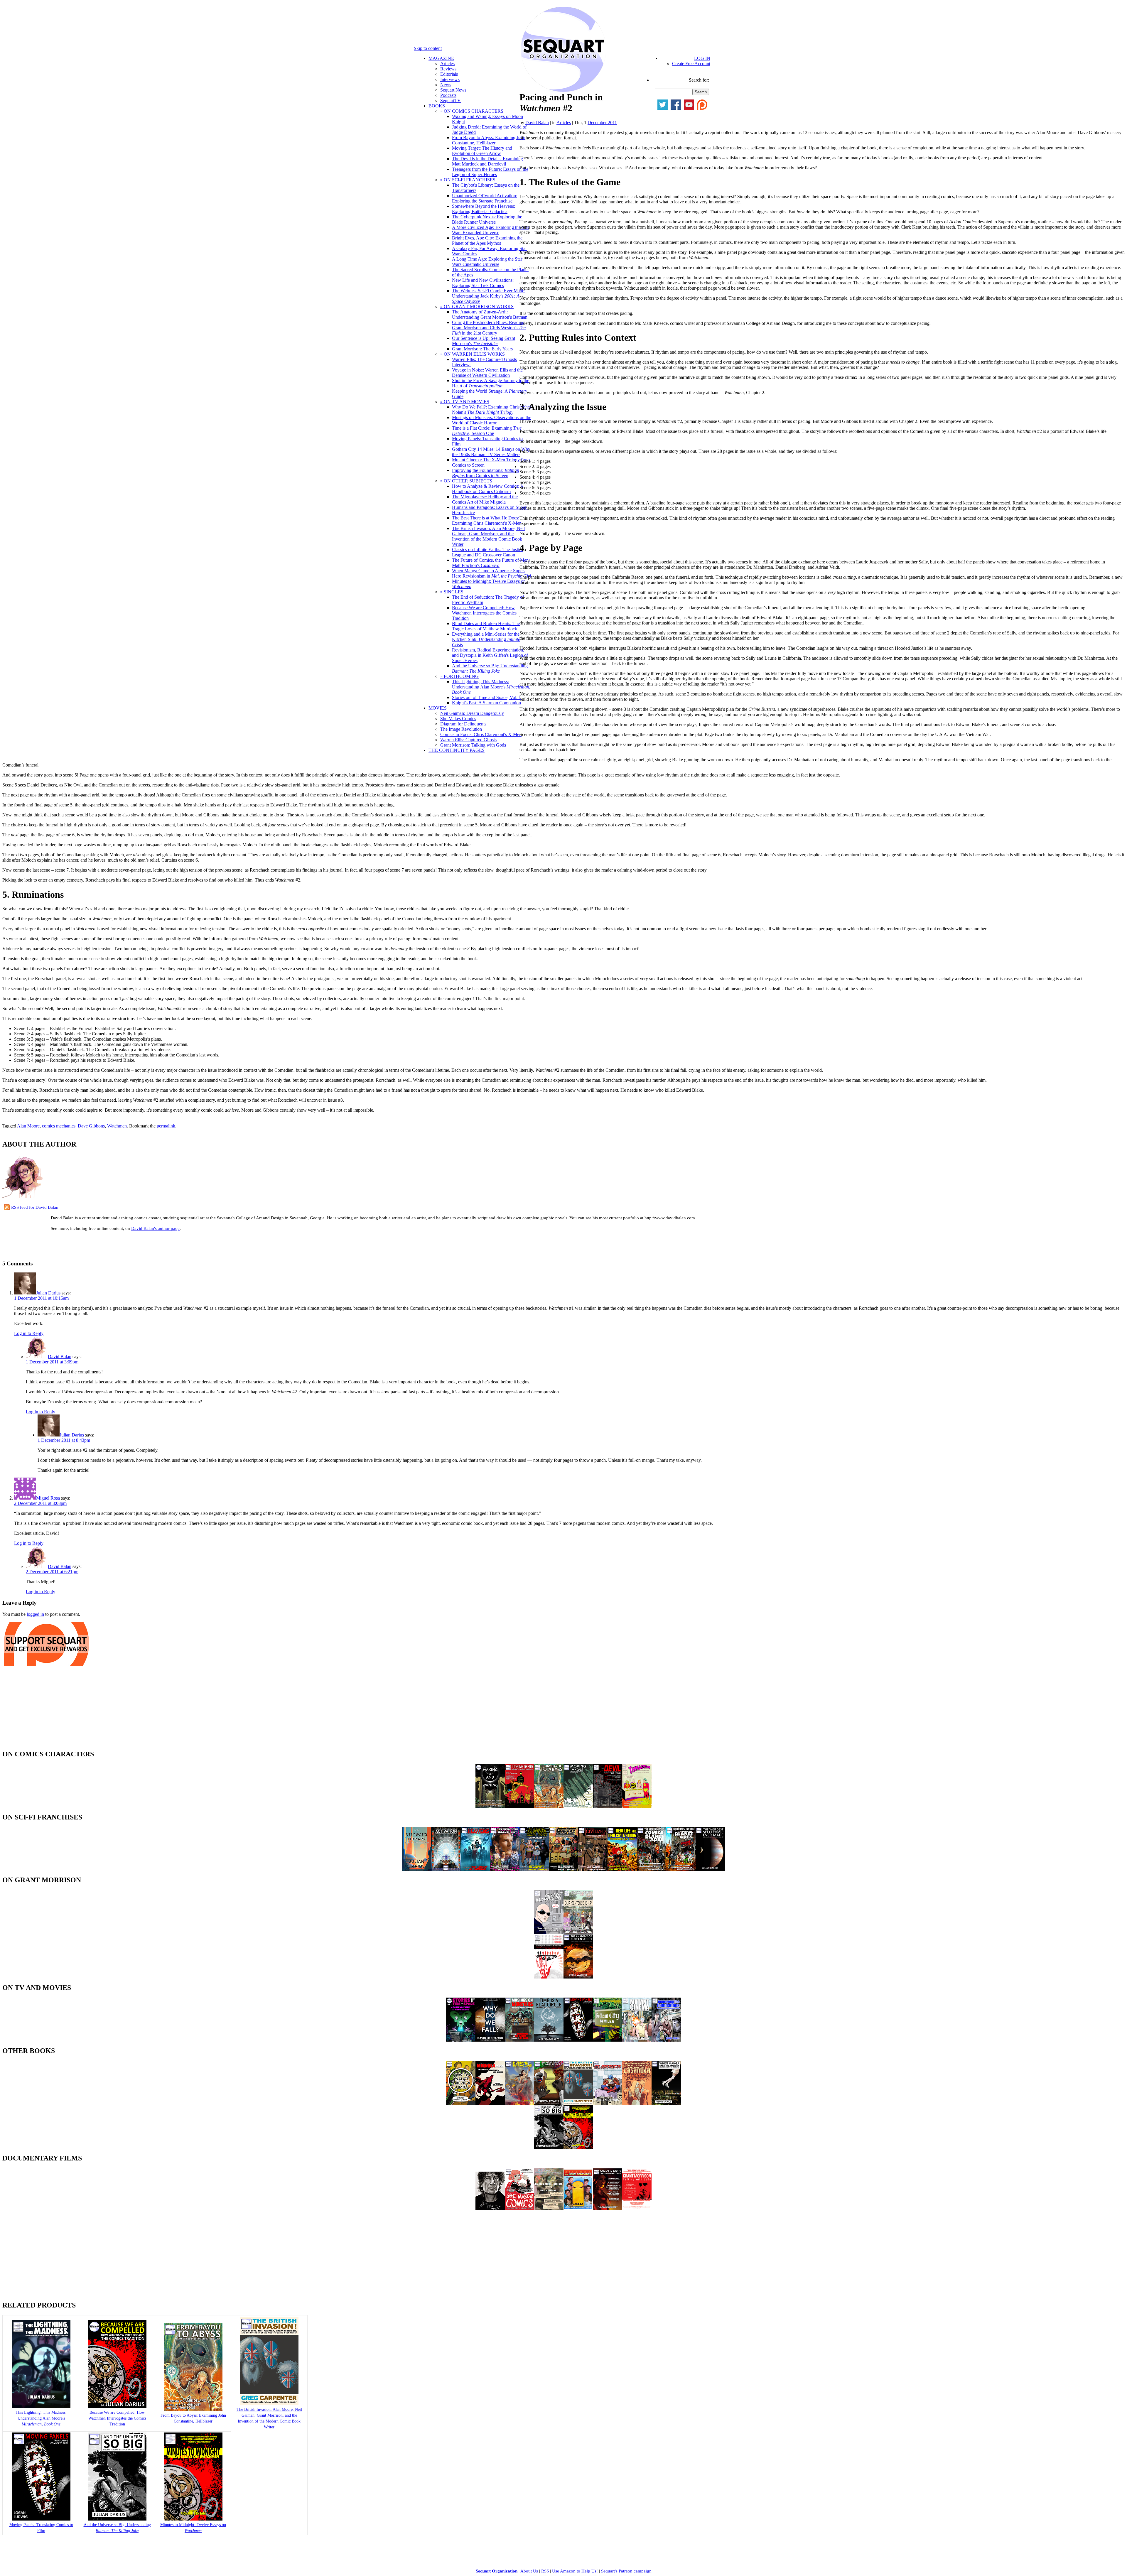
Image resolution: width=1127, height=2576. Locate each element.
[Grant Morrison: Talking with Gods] (637, 2208)
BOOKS (437, 106)
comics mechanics (59, 1126)
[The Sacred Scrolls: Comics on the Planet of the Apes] (652, 1869)
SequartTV (451, 101)
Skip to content (428, 48)
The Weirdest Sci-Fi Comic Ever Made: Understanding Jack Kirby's (489, 296)
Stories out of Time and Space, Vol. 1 (486, 697)
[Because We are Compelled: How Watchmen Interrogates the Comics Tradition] (117, 2407)
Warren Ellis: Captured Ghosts (468, 740)
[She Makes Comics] (519, 2208)
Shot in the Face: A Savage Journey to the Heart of (491, 383)
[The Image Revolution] (578, 2208)
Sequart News (453, 90)
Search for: (699, 80)
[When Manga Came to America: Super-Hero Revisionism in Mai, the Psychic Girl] (666, 2103)
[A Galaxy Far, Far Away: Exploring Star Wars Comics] (563, 1869)
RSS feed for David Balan (35, 1207)
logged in (35, 1614)
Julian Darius (48, 1293)
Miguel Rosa (48, 1498)
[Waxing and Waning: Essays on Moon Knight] (490, 1806)
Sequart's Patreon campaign (626, 2571)
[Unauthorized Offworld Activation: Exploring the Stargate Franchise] (446, 1869)
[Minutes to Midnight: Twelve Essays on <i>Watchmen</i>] (193, 2519)
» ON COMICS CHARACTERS (472, 111)
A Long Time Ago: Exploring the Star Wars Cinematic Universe (487, 262)
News (446, 85)
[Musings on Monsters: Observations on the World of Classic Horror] (519, 2040)
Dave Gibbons (91, 1126)
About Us (529, 2571)
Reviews (448, 69)
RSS (545, 2571)
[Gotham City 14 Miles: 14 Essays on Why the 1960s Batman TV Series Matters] (608, 2040)
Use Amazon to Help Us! (575, 2571)
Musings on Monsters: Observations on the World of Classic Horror (492, 420)
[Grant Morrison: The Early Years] (549, 1932)
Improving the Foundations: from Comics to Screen (486, 473)
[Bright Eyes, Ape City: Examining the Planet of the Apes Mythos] (681, 1869)
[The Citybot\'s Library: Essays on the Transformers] (417, 1869)
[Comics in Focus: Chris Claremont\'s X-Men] (608, 2208)
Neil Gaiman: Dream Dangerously (472, 713)
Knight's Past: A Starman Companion (486, 703)
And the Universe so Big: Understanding (490, 668)
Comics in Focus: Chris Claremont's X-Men (481, 734)
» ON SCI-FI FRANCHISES (468, 180)
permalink (166, 1126)
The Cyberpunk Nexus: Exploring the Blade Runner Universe (487, 219)
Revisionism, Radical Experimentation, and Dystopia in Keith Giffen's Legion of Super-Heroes (490, 655)
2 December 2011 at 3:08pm (40, 1503)
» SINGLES (452, 592)
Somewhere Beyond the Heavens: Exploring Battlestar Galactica (484, 209)
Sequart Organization (497, 2571)
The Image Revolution (461, 729)
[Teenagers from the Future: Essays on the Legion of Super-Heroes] (637, 1806)
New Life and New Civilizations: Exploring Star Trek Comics (483, 283)
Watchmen (117, 1126)
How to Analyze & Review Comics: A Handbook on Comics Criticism (488, 489)
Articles (447, 64)
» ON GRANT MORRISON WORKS (477, 307)
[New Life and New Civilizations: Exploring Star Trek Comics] (622, 1869)
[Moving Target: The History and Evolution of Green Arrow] (578, 1806)
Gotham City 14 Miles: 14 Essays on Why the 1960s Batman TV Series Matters (491, 452)
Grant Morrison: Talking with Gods (473, 745)
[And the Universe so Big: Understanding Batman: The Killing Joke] (549, 2147)
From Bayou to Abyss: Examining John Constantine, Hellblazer (489, 140)
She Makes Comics (458, 719)
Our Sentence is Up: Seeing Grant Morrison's (484, 341)
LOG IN (702, 58)
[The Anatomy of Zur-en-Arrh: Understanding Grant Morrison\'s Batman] (578, 1977)
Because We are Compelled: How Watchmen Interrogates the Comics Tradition (484, 613)
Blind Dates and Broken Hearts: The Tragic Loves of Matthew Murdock (486, 626)
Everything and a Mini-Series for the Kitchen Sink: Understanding (486, 639)
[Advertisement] (71, 1245)
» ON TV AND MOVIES (465, 402)
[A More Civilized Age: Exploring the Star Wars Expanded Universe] (593, 1869)
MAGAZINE (441, 58)
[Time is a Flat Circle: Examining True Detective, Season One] (549, 2040)
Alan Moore (28, 1126)
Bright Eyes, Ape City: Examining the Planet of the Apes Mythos (487, 240)
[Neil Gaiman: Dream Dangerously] (490, 2208)
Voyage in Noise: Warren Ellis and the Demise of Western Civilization (487, 373)
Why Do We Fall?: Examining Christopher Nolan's (492, 410)
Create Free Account (691, 64)
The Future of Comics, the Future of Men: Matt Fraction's (491, 563)
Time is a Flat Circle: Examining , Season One (487, 431)
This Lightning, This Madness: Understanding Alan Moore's (491, 687)
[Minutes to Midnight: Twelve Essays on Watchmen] (578, 2147)
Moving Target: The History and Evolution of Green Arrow (482, 151)
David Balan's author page (155, 1228)
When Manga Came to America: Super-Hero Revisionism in (491, 573)
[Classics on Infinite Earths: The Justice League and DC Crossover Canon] (608, 2103)
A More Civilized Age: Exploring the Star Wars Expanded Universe (491, 230)
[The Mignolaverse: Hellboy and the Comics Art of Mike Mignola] (490, 2103)
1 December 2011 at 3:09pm (52, 1362)
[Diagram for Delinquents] (549, 2208)
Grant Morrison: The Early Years (482, 349)
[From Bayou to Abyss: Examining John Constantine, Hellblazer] (549, 1806)
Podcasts (448, 95)
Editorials (449, 74)
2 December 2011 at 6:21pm (52, 1572)
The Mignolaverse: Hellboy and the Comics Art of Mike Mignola (485, 499)
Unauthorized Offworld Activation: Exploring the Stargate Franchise (485, 198)
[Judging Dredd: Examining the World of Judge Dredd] (519, 1806)
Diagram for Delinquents (463, 724)
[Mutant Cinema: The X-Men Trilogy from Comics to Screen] (637, 2040)
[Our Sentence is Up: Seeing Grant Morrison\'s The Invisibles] (578, 1932)
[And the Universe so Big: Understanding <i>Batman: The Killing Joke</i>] (117, 2519)
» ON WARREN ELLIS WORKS (473, 354)
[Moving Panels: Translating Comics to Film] (578, 2040)
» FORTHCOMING (459, 676)
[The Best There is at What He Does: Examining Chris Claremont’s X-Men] (549, 2103)
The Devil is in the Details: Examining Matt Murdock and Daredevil (487, 161)
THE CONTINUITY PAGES (457, 750)
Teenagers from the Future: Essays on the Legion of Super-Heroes (490, 172)
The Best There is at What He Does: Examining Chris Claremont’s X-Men (487, 520)
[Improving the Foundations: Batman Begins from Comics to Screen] (666, 2040)
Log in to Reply (29, 1333)
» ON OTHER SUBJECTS (466, 481)
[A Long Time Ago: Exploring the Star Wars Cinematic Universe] (534, 1869)
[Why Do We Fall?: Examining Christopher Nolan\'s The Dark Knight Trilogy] (490, 2040)
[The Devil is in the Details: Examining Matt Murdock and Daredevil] (608, 1806)
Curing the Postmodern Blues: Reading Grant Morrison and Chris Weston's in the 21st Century (489, 328)
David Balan (537, 123)
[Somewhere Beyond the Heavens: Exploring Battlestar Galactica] (475, 1869)
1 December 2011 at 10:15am (41, 1298)
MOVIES (438, 708)
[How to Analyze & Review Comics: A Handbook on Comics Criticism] (461, 2103)
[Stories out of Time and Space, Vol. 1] (461, 2040)
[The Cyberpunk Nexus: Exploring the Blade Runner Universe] (505, 1869)
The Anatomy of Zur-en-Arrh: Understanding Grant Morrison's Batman (490, 314)
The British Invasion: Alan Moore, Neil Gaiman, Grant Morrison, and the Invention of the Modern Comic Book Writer (488, 536)
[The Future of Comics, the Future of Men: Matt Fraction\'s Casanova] (637, 2103)
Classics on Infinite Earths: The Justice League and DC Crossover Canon (488, 552)
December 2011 (602, 123)
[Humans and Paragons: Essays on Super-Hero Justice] (519, 2103)
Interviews (450, 79)
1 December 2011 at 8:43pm (64, 1440)
